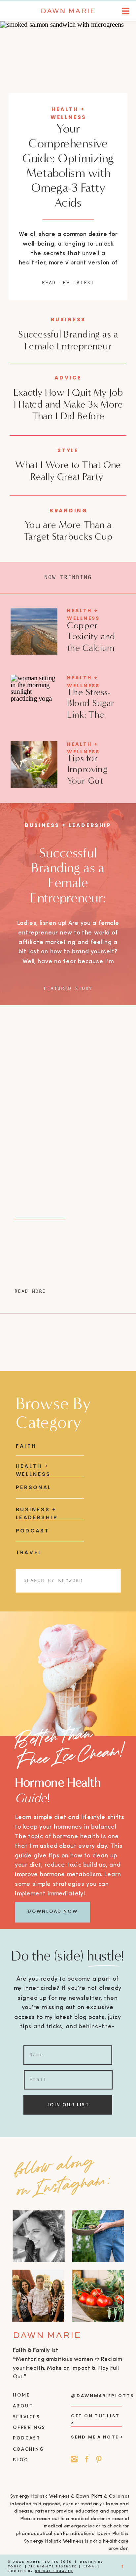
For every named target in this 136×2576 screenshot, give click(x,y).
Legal (90, 2566)
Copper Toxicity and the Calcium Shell (91, 642)
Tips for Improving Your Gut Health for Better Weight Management (94, 786)
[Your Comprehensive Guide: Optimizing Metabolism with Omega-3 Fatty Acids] (68, 68)
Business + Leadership (68, 825)
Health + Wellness (83, 614)
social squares (54, 2571)
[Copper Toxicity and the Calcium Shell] (34, 631)
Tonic (15, 2566)
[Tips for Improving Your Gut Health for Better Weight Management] (34, 765)
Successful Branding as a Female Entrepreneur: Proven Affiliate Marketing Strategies (68, 898)
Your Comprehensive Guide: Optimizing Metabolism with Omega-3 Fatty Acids (68, 166)
